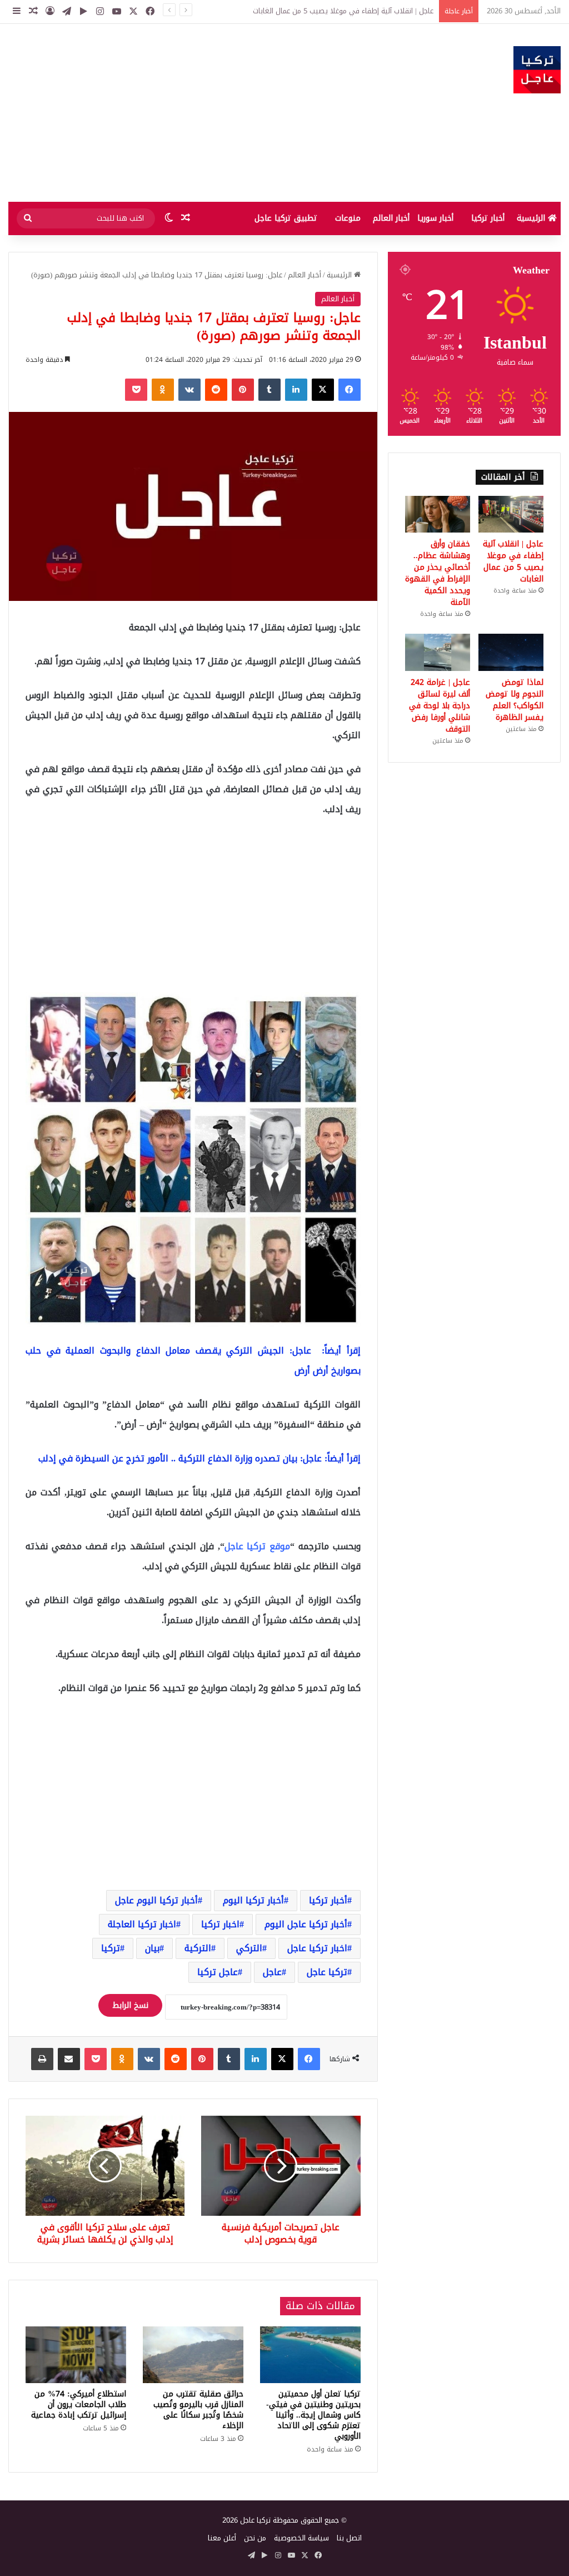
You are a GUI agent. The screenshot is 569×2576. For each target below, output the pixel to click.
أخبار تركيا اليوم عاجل (156, 1900)
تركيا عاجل (327, 1972)
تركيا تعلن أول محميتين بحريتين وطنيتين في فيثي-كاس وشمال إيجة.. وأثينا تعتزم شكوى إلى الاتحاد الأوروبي (313, 2415)
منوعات (348, 218)
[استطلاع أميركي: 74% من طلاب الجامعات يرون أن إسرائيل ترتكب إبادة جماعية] (76, 2355)
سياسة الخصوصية (301, 2538)
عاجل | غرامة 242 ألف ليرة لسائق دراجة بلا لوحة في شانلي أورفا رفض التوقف (440, 706)
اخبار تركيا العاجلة (142, 1924)
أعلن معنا (222, 2538)
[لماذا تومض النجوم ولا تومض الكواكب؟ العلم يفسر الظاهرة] (511, 652)
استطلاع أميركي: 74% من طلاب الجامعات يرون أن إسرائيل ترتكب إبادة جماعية (79, 2405)
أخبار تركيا (488, 218)
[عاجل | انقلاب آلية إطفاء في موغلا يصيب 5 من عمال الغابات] (511, 514)
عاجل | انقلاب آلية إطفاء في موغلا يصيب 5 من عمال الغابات (513, 561)
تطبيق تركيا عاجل (286, 218)
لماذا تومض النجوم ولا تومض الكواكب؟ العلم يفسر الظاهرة (515, 700)
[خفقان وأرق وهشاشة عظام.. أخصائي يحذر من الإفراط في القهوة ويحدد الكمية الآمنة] (438, 514)
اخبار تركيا (220, 1924)
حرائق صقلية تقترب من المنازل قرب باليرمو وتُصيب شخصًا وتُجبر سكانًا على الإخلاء (198, 2410)
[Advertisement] (190, 113)
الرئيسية (532, 218)
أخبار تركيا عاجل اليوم (306, 1924)
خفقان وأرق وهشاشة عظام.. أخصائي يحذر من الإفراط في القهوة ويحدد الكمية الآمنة (303, 11)
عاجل (272, 1972)
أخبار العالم (391, 218)
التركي (249, 1948)
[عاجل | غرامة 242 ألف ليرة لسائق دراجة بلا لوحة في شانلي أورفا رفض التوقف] (438, 652)
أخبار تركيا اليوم (253, 1900)
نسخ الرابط (130, 2005)
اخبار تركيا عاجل (317, 1948)
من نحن (255, 2538)
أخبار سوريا (435, 218)
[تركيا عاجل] (537, 70)
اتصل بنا (349, 2538)
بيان (152, 1948)
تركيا (111, 1948)
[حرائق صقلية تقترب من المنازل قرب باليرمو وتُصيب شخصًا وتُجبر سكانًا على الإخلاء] (193, 2355)
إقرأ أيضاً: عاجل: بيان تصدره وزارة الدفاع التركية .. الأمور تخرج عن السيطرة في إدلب (199, 1458)
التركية (198, 1948)
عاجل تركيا (218, 1972)
